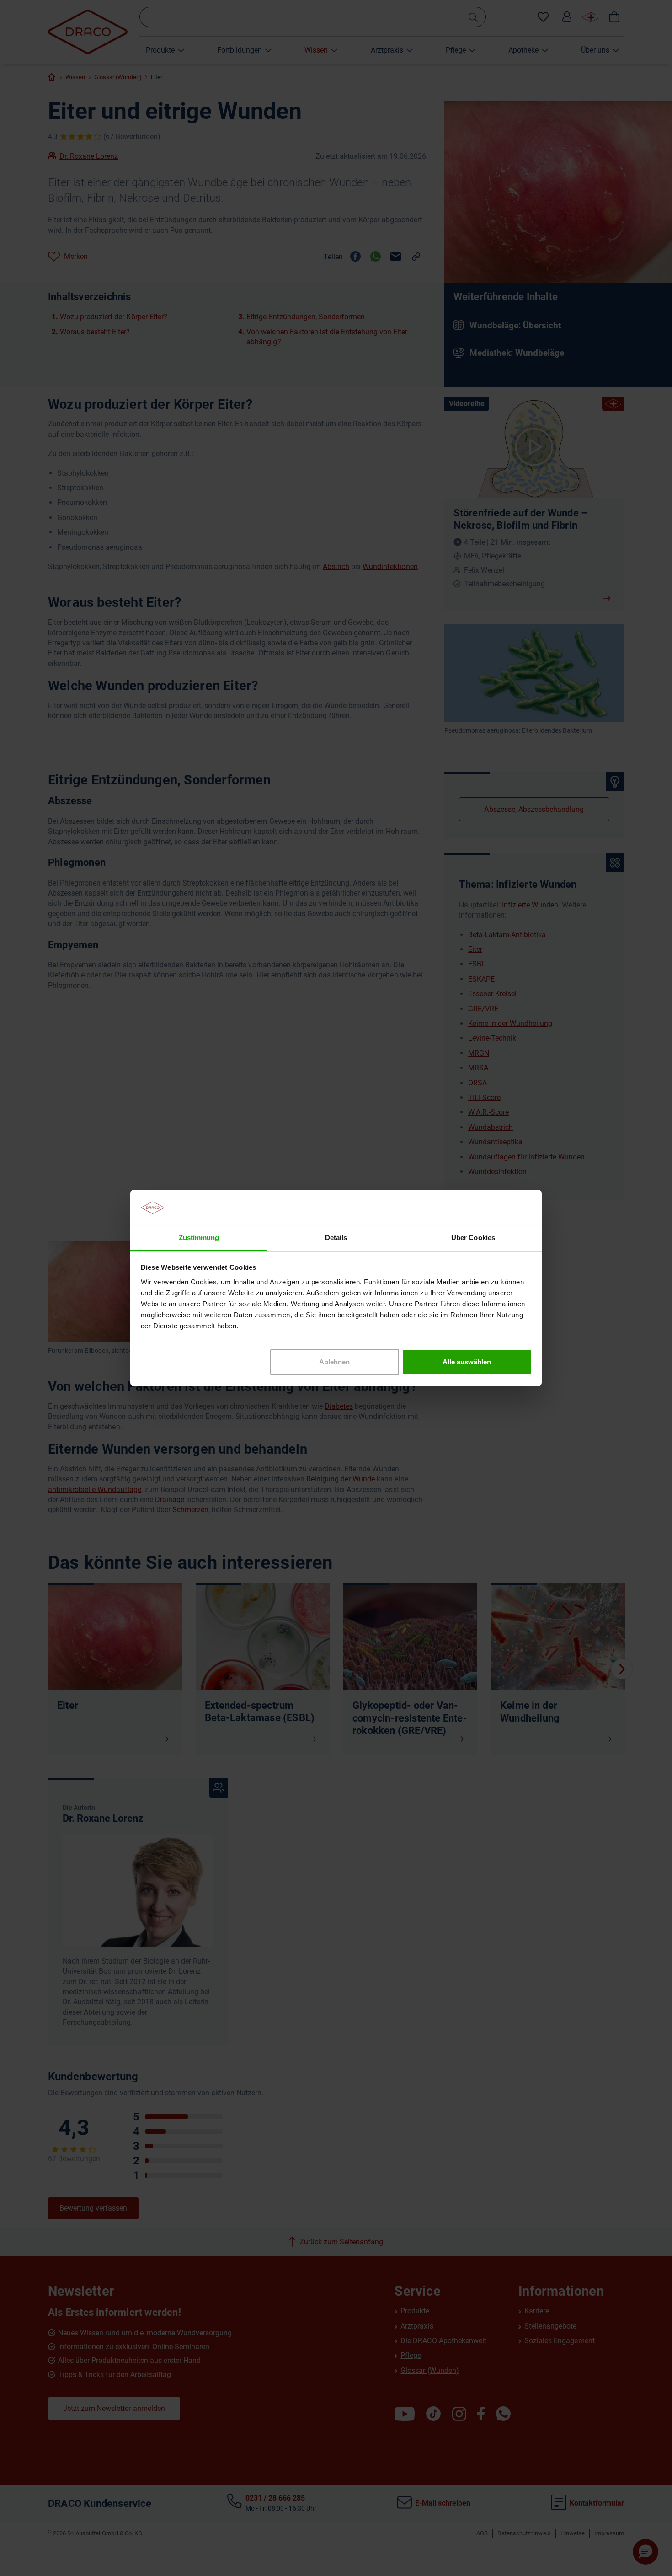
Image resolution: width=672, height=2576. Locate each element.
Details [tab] (336, 1237)
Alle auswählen (467, 1362)
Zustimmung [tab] (199, 1237)
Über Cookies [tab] (473, 1237)
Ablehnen (334, 1362)
